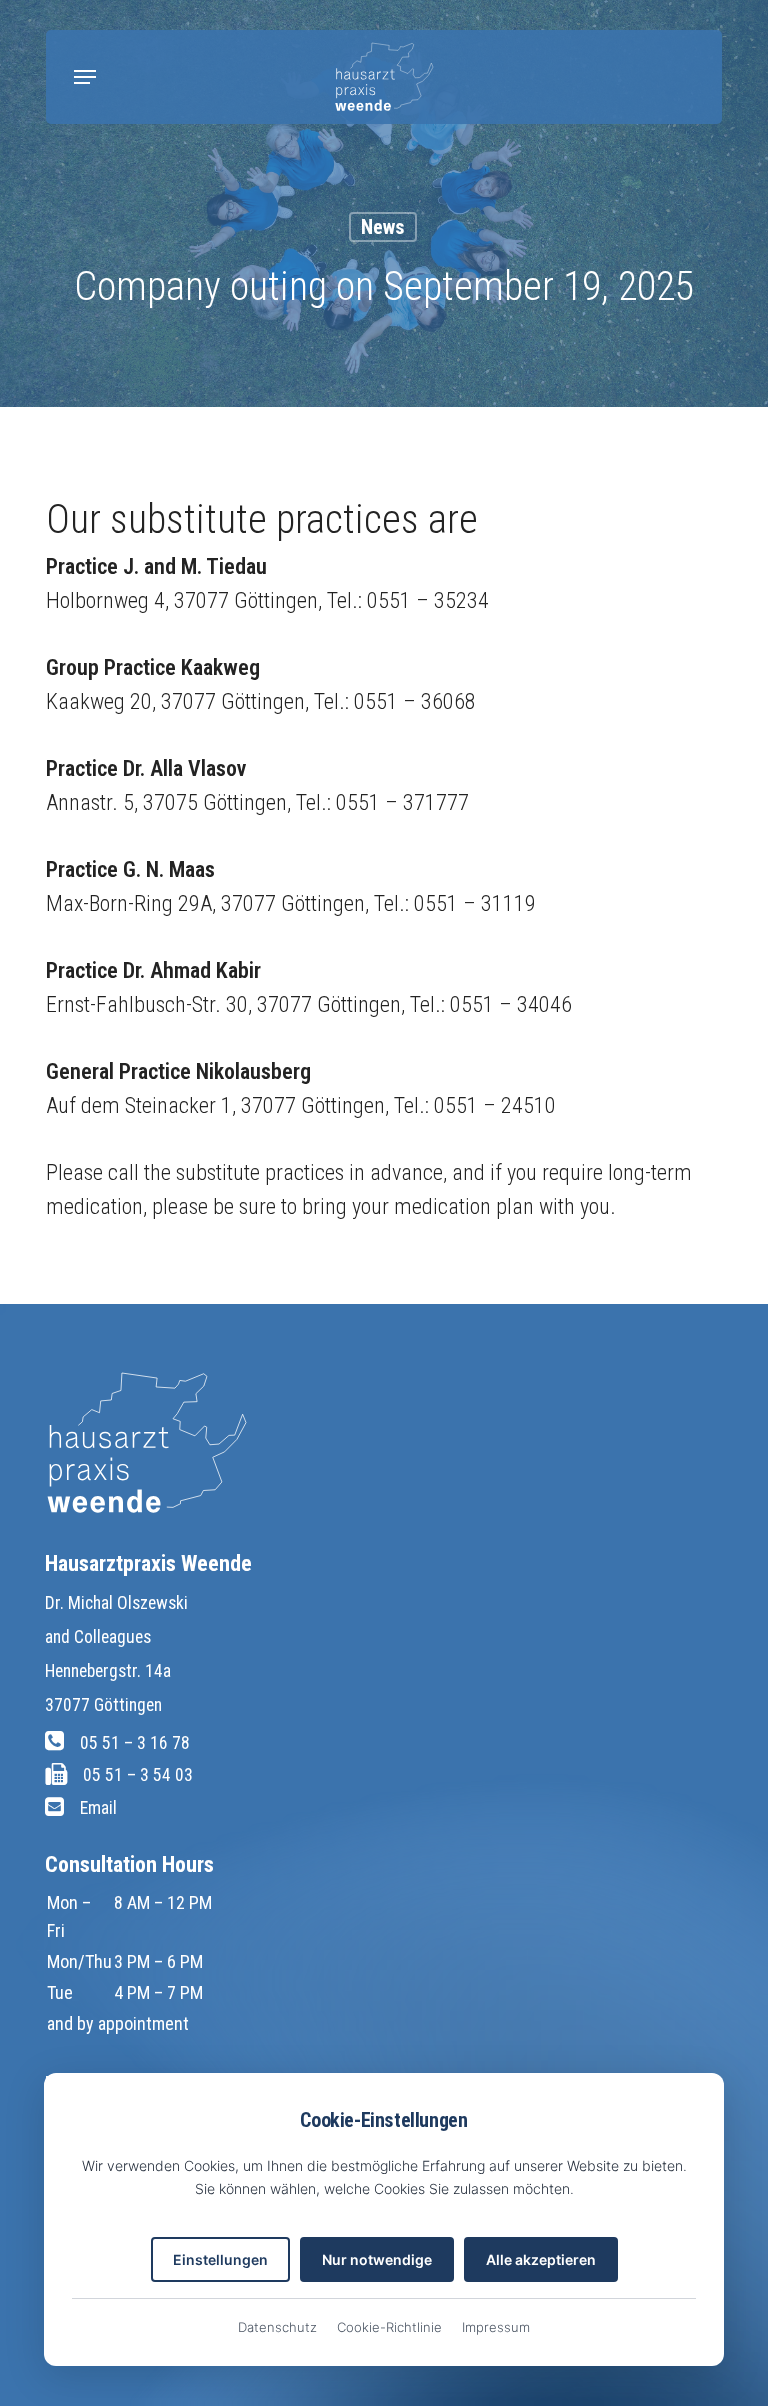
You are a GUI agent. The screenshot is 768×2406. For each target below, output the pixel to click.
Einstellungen (220, 2259)
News (383, 227)
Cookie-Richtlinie (389, 2327)
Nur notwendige (377, 2259)
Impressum (496, 2327)
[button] (85, 77)
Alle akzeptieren (541, 2259)
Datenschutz (277, 2327)
